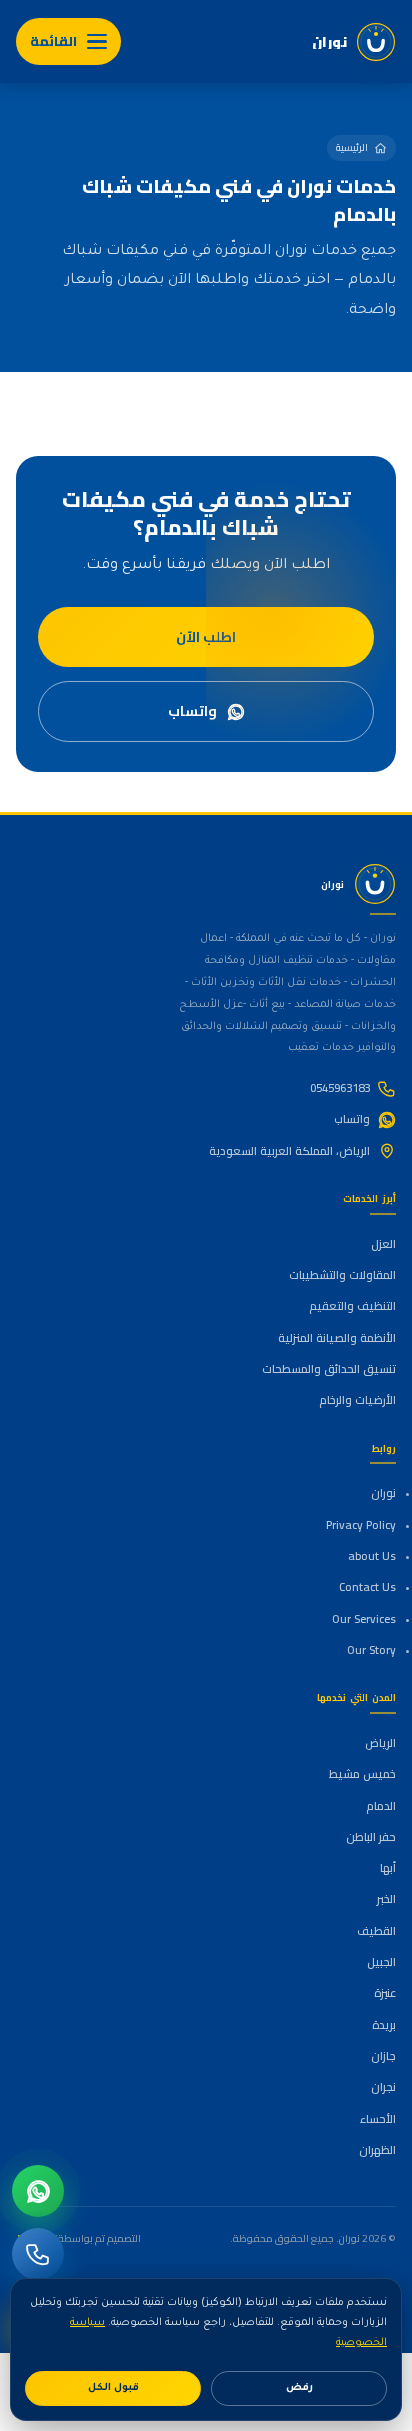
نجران (383, 2087)
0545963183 (340, 1088)
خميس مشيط (362, 1774)
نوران (383, 1493)
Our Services (363, 1619)
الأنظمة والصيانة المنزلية (336, 1338)
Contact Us (367, 1587)
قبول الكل (113, 2388)
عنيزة (384, 1993)
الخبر (386, 1899)
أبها (387, 1868)
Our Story (371, 1650)
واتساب (192, 711)
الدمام (380, 1806)
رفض (299, 2388)
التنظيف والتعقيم (352, 1306)
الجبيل (381, 1962)
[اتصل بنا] (38, 2254)
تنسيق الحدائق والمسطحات (328, 1369)
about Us (371, 1556)
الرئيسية (352, 147)
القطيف (376, 1931)
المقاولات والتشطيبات (342, 1275)
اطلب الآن (206, 637)
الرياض (380, 1743)
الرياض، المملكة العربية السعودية (289, 1151)
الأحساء (377, 2119)
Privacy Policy (360, 1525)
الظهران (377, 2150)
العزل (383, 1244)
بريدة (383, 2025)
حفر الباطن (370, 1837)
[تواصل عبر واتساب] (38, 2191)
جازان (383, 2056)
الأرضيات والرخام (357, 1400)
